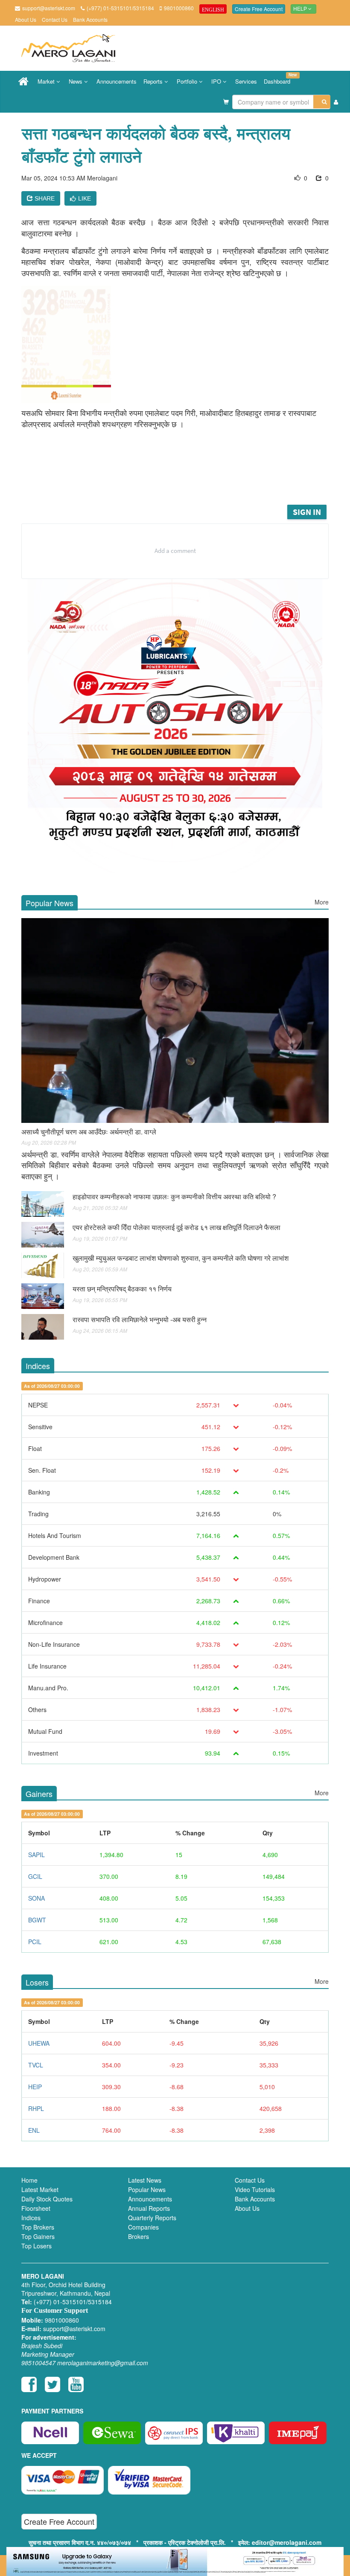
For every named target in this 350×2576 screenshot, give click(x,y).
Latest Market (40, 2189)
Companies (143, 2227)
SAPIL (36, 1855)
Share (44, 198)
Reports (154, 81)
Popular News (147, 2189)
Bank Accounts (90, 19)
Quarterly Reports (152, 2218)
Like (85, 198)
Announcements (117, 81)
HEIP (35, 2087)
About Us (26, 19)
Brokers (139, 2236)
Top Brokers (38, 2227)
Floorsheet (36, 2208)
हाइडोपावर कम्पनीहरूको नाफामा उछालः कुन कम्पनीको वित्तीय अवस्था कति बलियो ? (174, 1196)
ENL (34, 2130)
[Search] (322, 102)
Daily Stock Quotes (47, 2199)
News (76, 81)
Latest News (145, 2180)
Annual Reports (149, 2208)
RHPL (36, 2108)
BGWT (37, 1920)
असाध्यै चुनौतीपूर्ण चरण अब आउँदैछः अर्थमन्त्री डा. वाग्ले (89, 1132)
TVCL (36, 2065)
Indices (31, 2218)
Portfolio (188, 81)
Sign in (307, 512)
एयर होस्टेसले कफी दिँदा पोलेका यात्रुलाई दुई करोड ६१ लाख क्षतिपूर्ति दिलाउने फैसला (176, 1227)
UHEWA (39, 2043)
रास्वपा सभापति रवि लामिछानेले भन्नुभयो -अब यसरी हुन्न (140, 1319)
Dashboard (279, 79)
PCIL (35, 1942)
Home (29, 2180)
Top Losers (36, 2246)
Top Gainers (38, 2236)
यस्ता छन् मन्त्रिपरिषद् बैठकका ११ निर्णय (122, 1289)
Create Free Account (259, 9)
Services (246, 81)
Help (301, 9)
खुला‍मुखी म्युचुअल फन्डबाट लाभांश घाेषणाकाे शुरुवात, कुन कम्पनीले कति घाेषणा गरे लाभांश (181, 1258)
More (322, 902)
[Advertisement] (183, 480)
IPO (217, 81)
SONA (36, 1898)
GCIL (35, 1876)
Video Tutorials (255, 2189)
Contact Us (55, 19)
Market (47, 81)
